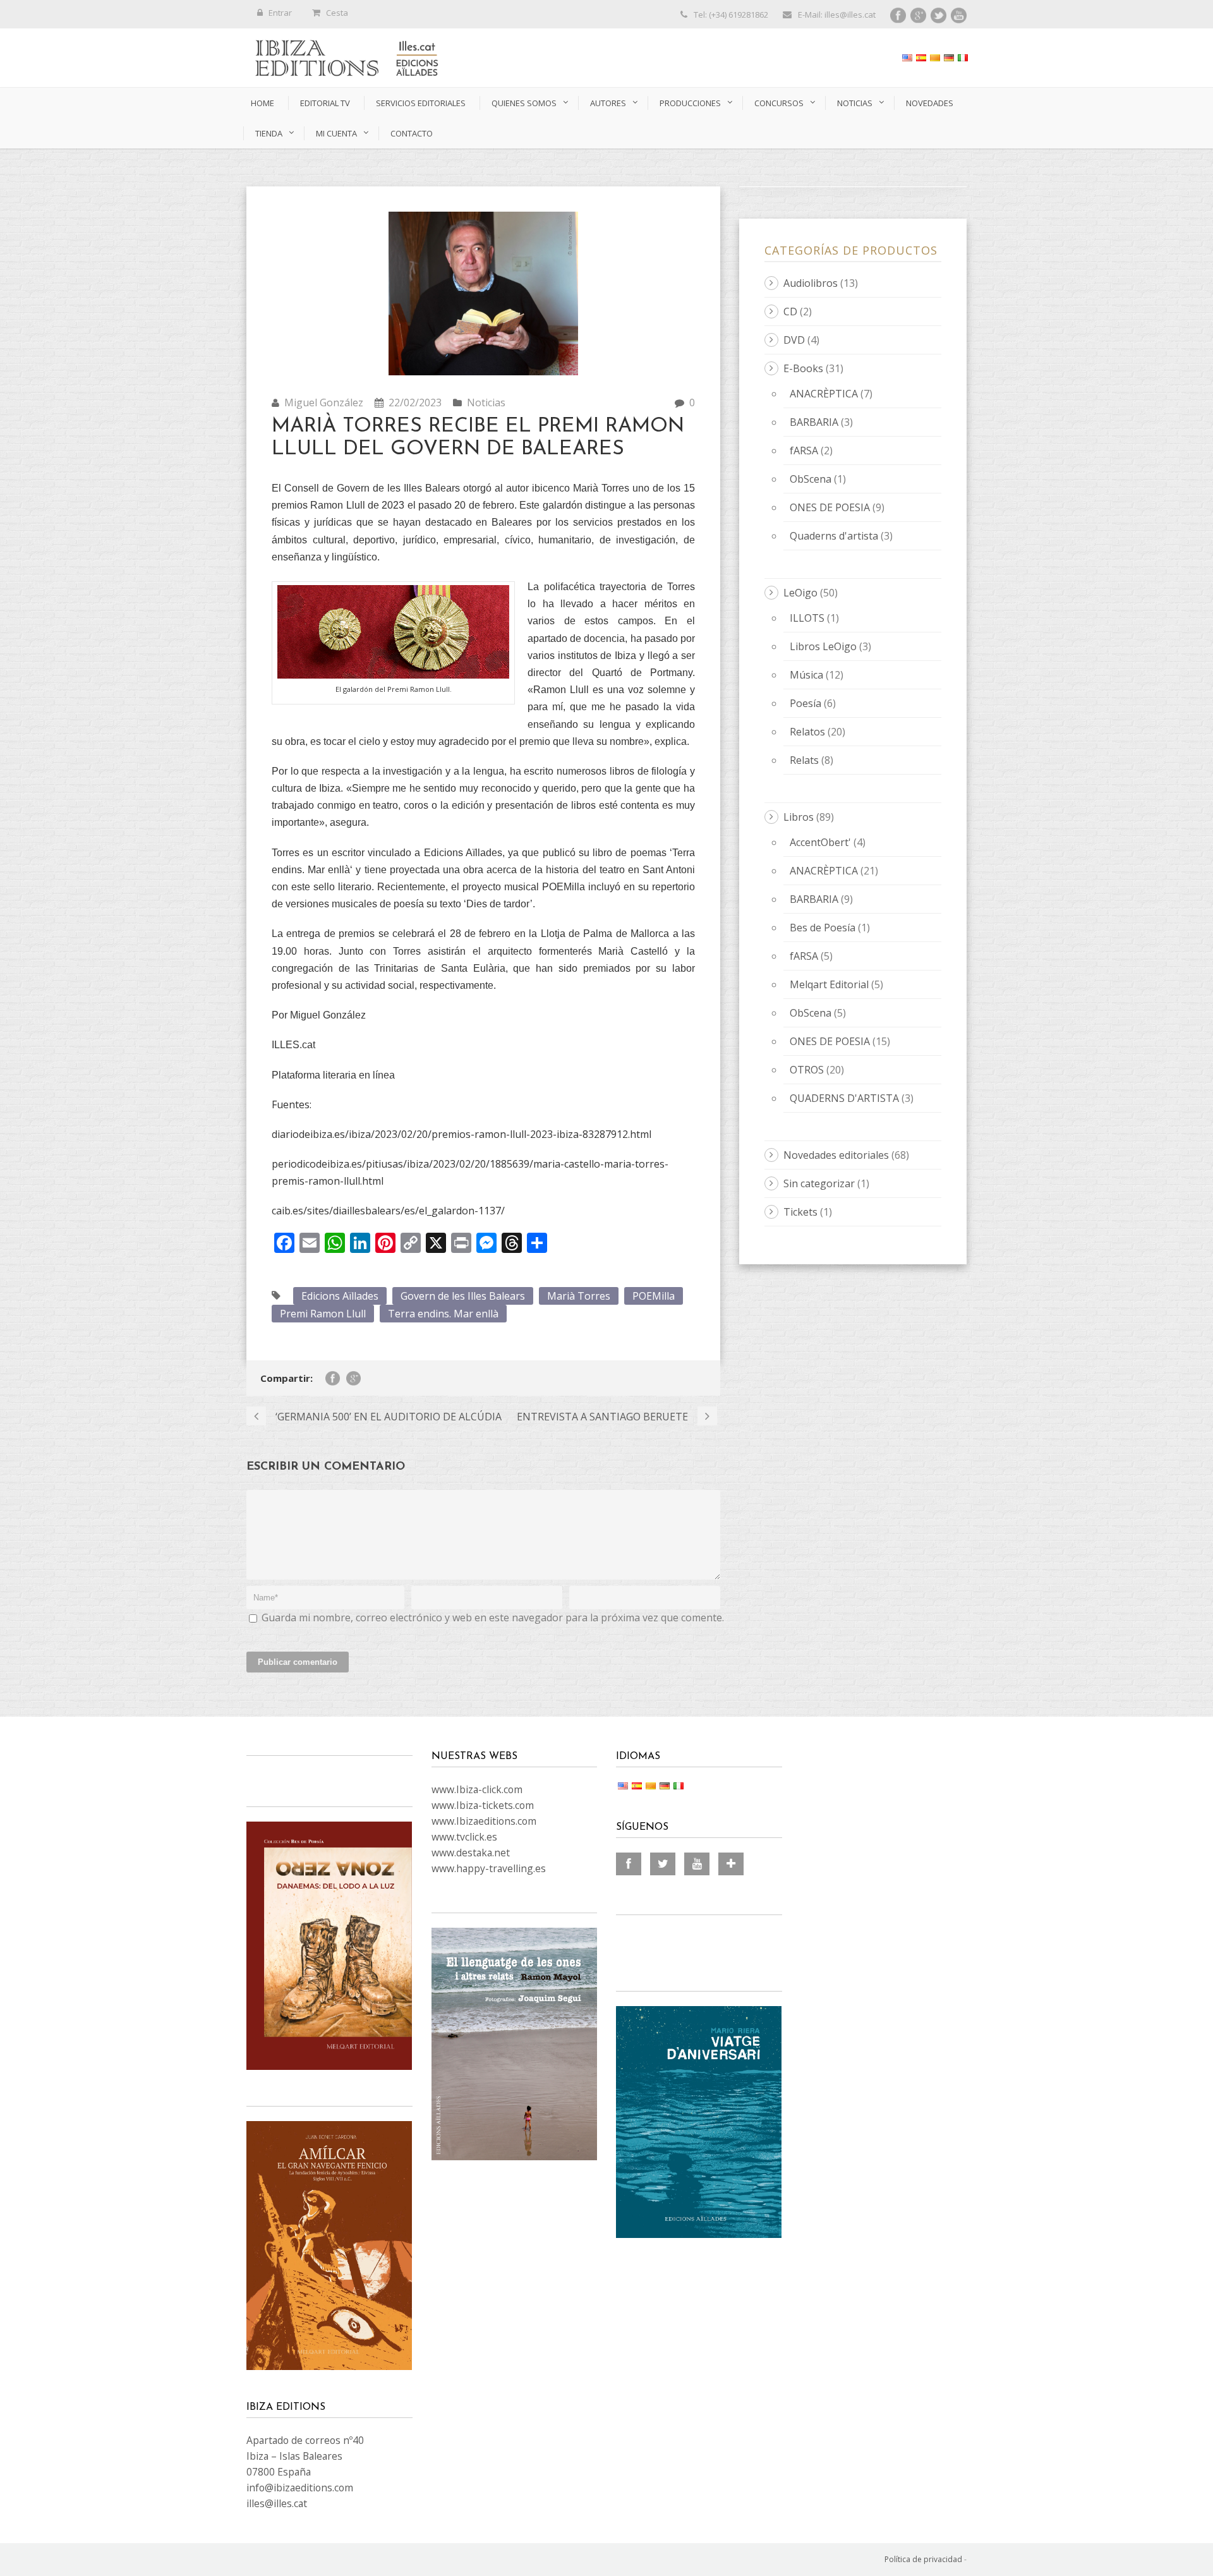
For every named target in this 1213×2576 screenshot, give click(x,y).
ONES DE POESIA (830, 507)
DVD (794, 340)
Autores (608, 103)
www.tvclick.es (464, 1837)
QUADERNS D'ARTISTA (844, 1098)
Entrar (280, 13)
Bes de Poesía (823, 928)
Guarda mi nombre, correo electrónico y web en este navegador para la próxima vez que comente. (493, 1618)
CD (790, 311)
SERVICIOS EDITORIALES (421, 103)
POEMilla (654, 1296)
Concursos (779, 103)
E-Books (803, 368)
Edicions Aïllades (340, 1296)
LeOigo (800, 593)
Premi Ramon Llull (323, 1314)
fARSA (804, 450)
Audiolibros (811, 283)
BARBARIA (814, 422)
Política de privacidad (923, 2559)
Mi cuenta (336, 133)
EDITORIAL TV (325, 103)
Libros (799, 817)
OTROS (807, 1070)
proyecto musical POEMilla (524, 887)
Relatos (807, 732)
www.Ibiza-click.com (477, 1789)
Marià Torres (579, 1296)
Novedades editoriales (836, 1155)
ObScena (811, 479)
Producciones (690, 103)
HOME (263, 103)
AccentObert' (820, 842)
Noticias (855, 103)
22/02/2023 (415, 402)
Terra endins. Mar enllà (443, 1314)
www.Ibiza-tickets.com (483, 1805)
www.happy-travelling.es (489, 1868)
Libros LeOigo (823, 646)
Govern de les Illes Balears (463, 1296)
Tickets (800, 1212)
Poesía (806, 703)
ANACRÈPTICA (824, 394)
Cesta (337, 13)
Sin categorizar (819, 1183)
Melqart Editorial (829, 984)
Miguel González (324, 402)
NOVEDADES (930, 103)
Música (806, 675)
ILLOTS (807, 618)
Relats (804, 760)
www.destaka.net (471, 1853)
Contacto (412, 133)
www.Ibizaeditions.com (484, 1821)
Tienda (269, 133)
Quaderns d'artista (834, 536)
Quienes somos (524, 103)
